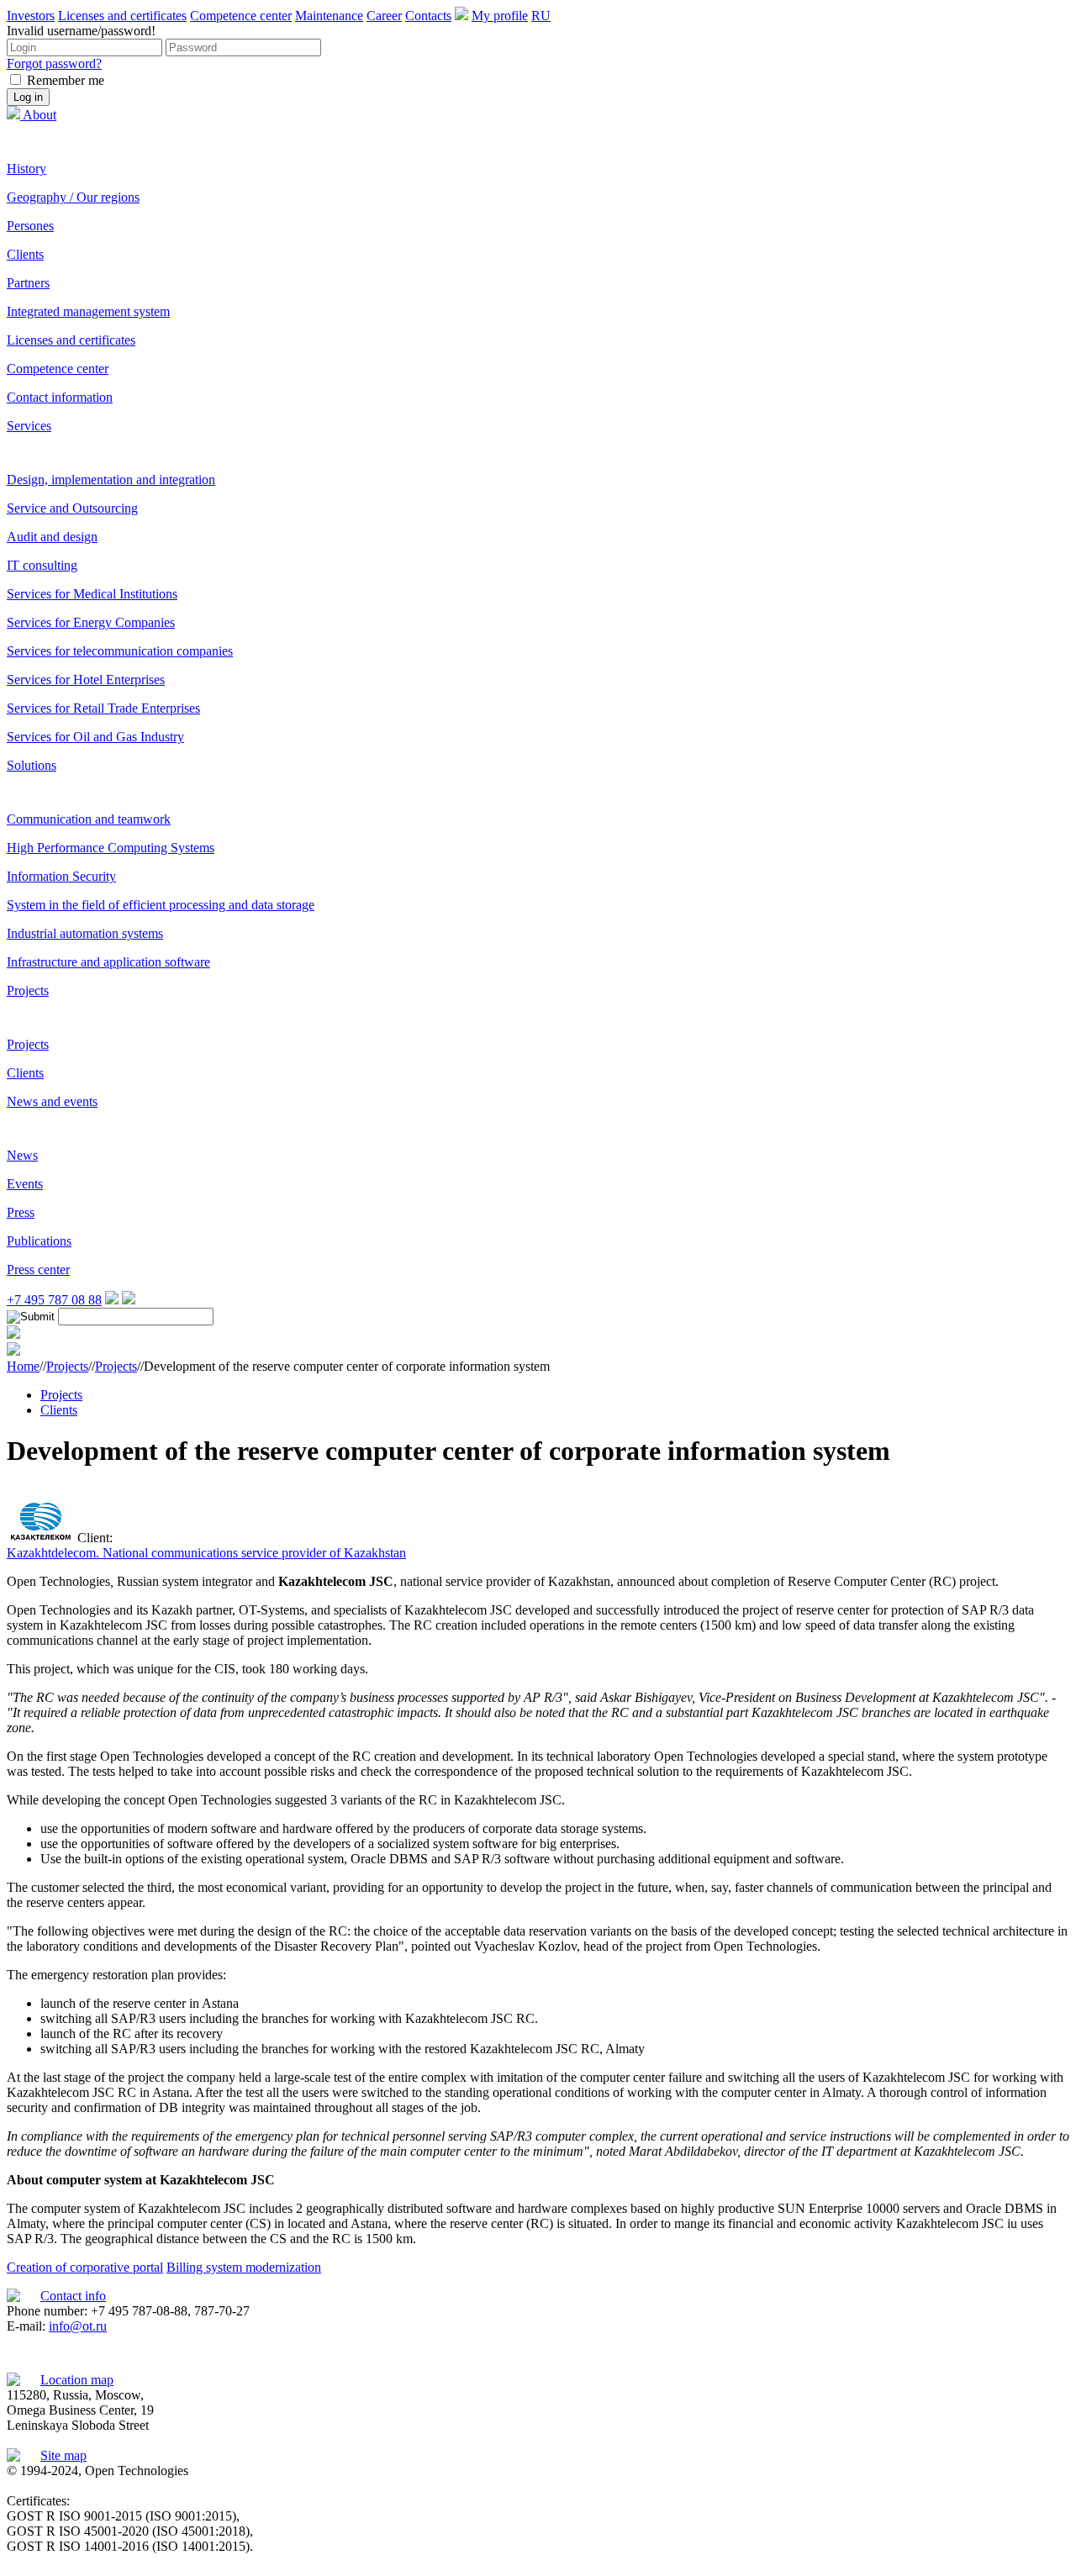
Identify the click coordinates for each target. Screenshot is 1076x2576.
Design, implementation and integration (111, 479)
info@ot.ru (78, 2326)
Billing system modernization (244, 2267)
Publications (39, 1241)
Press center (38, 1270)
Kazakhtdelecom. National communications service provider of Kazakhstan (206, 1553)
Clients (25, 254)
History (26, 169)
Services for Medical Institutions (92, 594)
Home (23, 1366)
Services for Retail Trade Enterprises (103, 708)
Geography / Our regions (73, 197)
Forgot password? (54, 63)
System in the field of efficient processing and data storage (161, 905)
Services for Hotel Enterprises (86, 680)
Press (21, 1212)
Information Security (61, 876)
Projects (28, 990)
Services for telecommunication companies (120, 651)
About (40, 115)
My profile (500, 16)
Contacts (428, 16)
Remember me (66, 80)
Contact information (60, 397)
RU (541, 16)
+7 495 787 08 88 (54, 1300)
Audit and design (52, 537)
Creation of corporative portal (85, 2267)
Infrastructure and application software (108, 962)
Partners (28, 283)
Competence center (241, 16)
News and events (52, 1101)
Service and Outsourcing (72, 508)
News (22, 1155)
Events (25, 1184)
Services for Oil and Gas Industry (95, 737)
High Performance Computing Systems (111, 848)
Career (384, 16)
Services (29, 426)
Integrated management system (88, 311)
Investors (31, 16)
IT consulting (42, 565)
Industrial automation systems (85, 933)
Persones (30, 226)
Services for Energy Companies (91, 622)
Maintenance (329, 16)
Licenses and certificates (122, 16)
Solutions (32, 765)
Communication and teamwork (89, 819)
